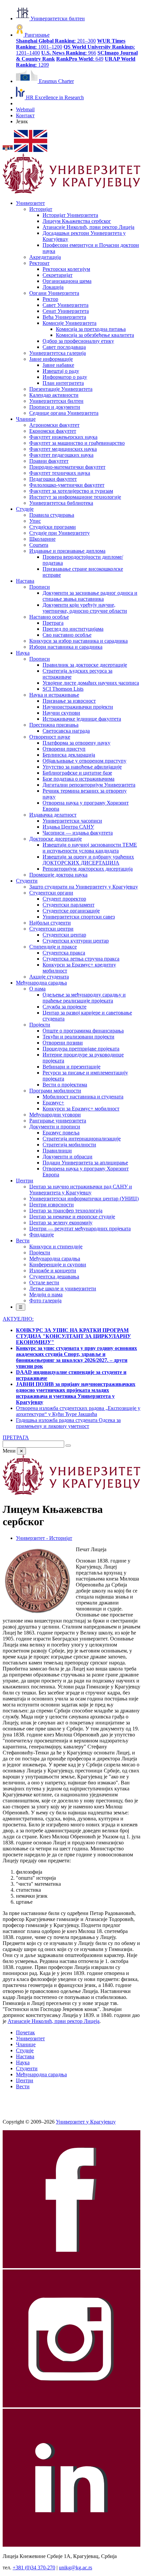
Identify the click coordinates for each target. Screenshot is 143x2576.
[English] (31, 150)
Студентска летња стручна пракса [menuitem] (81, 959)
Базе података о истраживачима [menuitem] (78, 779)
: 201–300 (56, 41)
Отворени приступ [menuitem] (64, 749)
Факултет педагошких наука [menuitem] (61, 455)
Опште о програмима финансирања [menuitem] (83, 1031)
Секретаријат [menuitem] (58, 275)
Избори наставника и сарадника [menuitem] (66, 647)
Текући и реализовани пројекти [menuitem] (78, 1037)
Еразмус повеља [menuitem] (61, 1133)
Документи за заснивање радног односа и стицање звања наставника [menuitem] (90, 596)
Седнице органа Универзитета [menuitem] (64, 413)
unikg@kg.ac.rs (75, 2568)
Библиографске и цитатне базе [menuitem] (77, 773)
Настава (25, 2056)
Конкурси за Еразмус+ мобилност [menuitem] (81, 1109)
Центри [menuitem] (25, 1181)
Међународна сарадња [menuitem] (41, 983)
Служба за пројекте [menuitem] (65, 1007)
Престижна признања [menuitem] (54, 725)
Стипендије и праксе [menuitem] (53, 947)
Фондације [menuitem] (42, 1235)
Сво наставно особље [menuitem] (67, 635)
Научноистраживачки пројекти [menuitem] (78, 707)
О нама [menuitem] (37, 989)
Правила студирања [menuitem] (52, 515)
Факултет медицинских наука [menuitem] (63, 449)
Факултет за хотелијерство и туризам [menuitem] (71, 491)
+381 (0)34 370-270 (34, 2568)
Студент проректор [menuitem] (64, 899)
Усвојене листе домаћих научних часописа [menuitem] (91, 683)
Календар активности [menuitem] (54, 395)
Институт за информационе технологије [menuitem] (75, 497)
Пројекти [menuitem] (40, 1025)
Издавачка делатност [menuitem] (53, 815)
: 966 (69, 53)
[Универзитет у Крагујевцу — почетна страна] (71, 192)
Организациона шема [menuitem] (67, 281)
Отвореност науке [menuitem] (50, 737)
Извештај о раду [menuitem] (61, 371)
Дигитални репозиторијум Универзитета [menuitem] (89, 785)
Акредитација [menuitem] (45, 257)
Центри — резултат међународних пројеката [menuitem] (80, 1229)
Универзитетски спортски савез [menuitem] (79, 917)
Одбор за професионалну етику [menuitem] (78, 341)
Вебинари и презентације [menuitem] (71, 1067)
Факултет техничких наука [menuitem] (60, 473)
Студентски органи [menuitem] (51, 893)
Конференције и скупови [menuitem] (58, 1265)
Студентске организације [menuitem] (71, 911)
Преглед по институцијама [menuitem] (73, 629)
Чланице (26, 2044)
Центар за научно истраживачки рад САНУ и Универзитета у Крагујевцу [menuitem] (81, 1190)
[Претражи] (68, 1446)
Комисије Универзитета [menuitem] (70, 323)
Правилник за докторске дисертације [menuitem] (85, 665)
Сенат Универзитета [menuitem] (66, 311)
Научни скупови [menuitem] (61, 713)
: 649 (80, 59)
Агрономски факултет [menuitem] (54, 425)
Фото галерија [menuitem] (45, 1300)
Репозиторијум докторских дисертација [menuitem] (88, 869)
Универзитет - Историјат (44, 1538)
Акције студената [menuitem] (49, 977)
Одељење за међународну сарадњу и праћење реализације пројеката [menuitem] (84, 998)
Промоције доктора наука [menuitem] (58, 875)
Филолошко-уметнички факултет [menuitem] (67, 485)
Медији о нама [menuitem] (46, 1294)
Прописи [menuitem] (40, 587)
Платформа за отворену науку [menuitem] (76, 743)
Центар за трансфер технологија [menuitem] (66, 1211)
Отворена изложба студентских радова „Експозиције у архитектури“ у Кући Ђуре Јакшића (78, 1411)
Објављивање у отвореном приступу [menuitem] (84, 761)
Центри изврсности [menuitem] (52, 1205)
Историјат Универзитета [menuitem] (70, 215)
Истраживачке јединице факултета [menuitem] (82, 719)
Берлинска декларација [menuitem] (69, 755)
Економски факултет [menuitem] (53, 431)
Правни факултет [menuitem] (49, 461)
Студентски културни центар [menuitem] (76, 941)
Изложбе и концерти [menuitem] (53, 1271)
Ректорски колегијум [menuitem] (66, 269)
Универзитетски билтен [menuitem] (56, 401)
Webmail (25, 109)
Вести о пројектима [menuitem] (65, 1085)
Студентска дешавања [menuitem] (54, 1277)
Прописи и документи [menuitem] (55, 407)
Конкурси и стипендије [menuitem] (56, 1247)
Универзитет (30, 2038)
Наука (23, 2062)
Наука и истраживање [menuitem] (54, 695)
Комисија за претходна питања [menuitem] (91, 329)
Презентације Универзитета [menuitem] (61, 389)
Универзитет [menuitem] (30, 203)
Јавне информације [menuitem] (51, 359)
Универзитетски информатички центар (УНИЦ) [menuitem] (84, 1199)
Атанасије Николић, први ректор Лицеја (54, 2021)
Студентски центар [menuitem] (64, 935)
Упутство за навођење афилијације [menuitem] (82, 767)
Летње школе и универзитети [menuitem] (63, 1288)
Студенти (27, 2068)
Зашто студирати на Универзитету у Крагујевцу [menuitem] (84, 887)
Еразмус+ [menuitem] (53, 1103)
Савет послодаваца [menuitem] (64, 347)
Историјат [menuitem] (41, 209)
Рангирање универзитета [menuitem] (58, 1121)
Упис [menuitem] (35, 521)
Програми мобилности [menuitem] (55, 1091)
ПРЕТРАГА (16, 1437)
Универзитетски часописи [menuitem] (72, 821)
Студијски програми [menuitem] (53, 527)
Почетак (25, 2032)
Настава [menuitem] (25, 581)
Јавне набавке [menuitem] (58, 365)
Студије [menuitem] (25, 509)
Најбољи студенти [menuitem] (50, 923)
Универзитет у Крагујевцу (86, 2122)
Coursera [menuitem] (39, 545)
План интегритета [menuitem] (63, 383)
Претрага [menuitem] (53, 623)
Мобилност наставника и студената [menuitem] (83, 1097)
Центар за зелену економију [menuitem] (61, 1223)
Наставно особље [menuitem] (49, 617)
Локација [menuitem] (53, 287)
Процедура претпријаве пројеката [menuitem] (81, 1049)
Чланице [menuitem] (26, 419)
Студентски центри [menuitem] (51, 929)
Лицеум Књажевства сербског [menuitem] (77, 221)
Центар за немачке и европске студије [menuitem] (72, 1217)
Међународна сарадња (41, 2074)
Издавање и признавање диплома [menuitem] (67, 551)
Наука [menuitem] (23, 653)
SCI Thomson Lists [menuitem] (63, 689)
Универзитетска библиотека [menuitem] (61, 503)
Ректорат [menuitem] (39, 263)
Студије (25, 2050)
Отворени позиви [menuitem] (63, 1043)
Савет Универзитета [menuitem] (66, 305)
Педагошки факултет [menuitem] (53, 479)
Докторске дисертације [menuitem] (56, 839)
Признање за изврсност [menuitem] (69, 701)
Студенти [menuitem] (27, 881)
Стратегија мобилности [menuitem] (69, 1145)
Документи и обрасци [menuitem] (68, 1157)
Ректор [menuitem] (50, 299)
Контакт (25, 115)
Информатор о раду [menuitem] (65, 377)
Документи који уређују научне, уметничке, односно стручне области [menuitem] (85, 608)
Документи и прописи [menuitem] (55, 1127)
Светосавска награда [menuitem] (66, 731)
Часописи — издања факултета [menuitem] (78, 833)
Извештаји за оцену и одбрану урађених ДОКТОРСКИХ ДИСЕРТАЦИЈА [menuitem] (88, 860)
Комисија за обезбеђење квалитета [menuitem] (95, 335)
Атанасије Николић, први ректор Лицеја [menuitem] (88, 227)
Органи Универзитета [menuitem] (54, 293)
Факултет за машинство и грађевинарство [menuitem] (77, 443)
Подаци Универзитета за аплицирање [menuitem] (85, 1163)
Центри (25, 2080)
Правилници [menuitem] (57, 1151)
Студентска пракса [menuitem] (64, 953)
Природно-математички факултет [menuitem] (67, 467)
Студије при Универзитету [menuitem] (60, 533)
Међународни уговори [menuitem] (55, 1115)
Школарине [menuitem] (42, 539)
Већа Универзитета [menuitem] (64, 317)
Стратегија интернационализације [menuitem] (82, 1139)
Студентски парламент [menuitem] (69, 905)
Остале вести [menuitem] (44, 1283)
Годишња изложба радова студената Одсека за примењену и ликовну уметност (68, 1423)
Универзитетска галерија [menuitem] (58, 353)
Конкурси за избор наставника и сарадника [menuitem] (78, 641)
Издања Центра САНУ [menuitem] (68, 827)
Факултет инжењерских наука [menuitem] (63, 437)
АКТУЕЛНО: (18, 1319)
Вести (23, 2086)
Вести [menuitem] (23, 1241)
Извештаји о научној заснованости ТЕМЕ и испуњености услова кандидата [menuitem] (90, 848)
